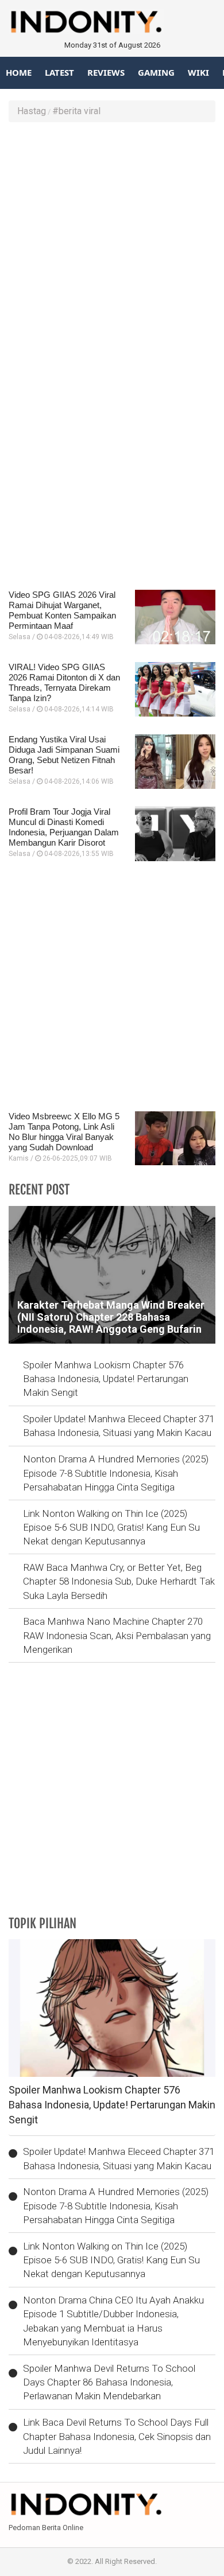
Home (19, 72)
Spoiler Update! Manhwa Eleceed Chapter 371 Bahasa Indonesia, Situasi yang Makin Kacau (119, 1426)
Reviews (106, 72)
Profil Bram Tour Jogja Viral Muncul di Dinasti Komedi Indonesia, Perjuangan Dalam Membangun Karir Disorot (64, 827)
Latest (59, 72)
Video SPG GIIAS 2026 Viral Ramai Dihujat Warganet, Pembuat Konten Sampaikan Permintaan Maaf (62, 610)
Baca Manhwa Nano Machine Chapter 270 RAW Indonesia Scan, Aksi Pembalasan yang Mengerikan (117, 1635)
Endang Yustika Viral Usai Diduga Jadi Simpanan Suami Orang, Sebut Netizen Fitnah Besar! (64, 755)
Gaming (156, 72)
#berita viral (76, 111)
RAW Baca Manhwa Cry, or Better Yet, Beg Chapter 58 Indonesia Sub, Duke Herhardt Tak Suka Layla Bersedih (119, 1581)
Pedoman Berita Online (46, 2528)
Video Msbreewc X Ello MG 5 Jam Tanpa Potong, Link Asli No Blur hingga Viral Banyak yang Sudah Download (64, 1132)
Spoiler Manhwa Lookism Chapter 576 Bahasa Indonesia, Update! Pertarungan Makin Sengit (106, 1379)
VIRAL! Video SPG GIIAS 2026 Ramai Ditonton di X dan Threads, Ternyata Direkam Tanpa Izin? (64, 682)
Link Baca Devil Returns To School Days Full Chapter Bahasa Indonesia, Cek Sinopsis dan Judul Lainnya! (117, 2436)
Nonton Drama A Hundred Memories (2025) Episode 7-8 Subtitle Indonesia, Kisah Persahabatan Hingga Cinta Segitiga (116, 1473)
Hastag (32, 111)
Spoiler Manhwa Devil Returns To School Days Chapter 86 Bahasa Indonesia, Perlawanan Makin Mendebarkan (109, 2382)
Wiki (198, 72)
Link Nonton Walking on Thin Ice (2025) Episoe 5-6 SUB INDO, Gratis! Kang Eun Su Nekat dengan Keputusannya (111, 1528)
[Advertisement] (112, 246)
